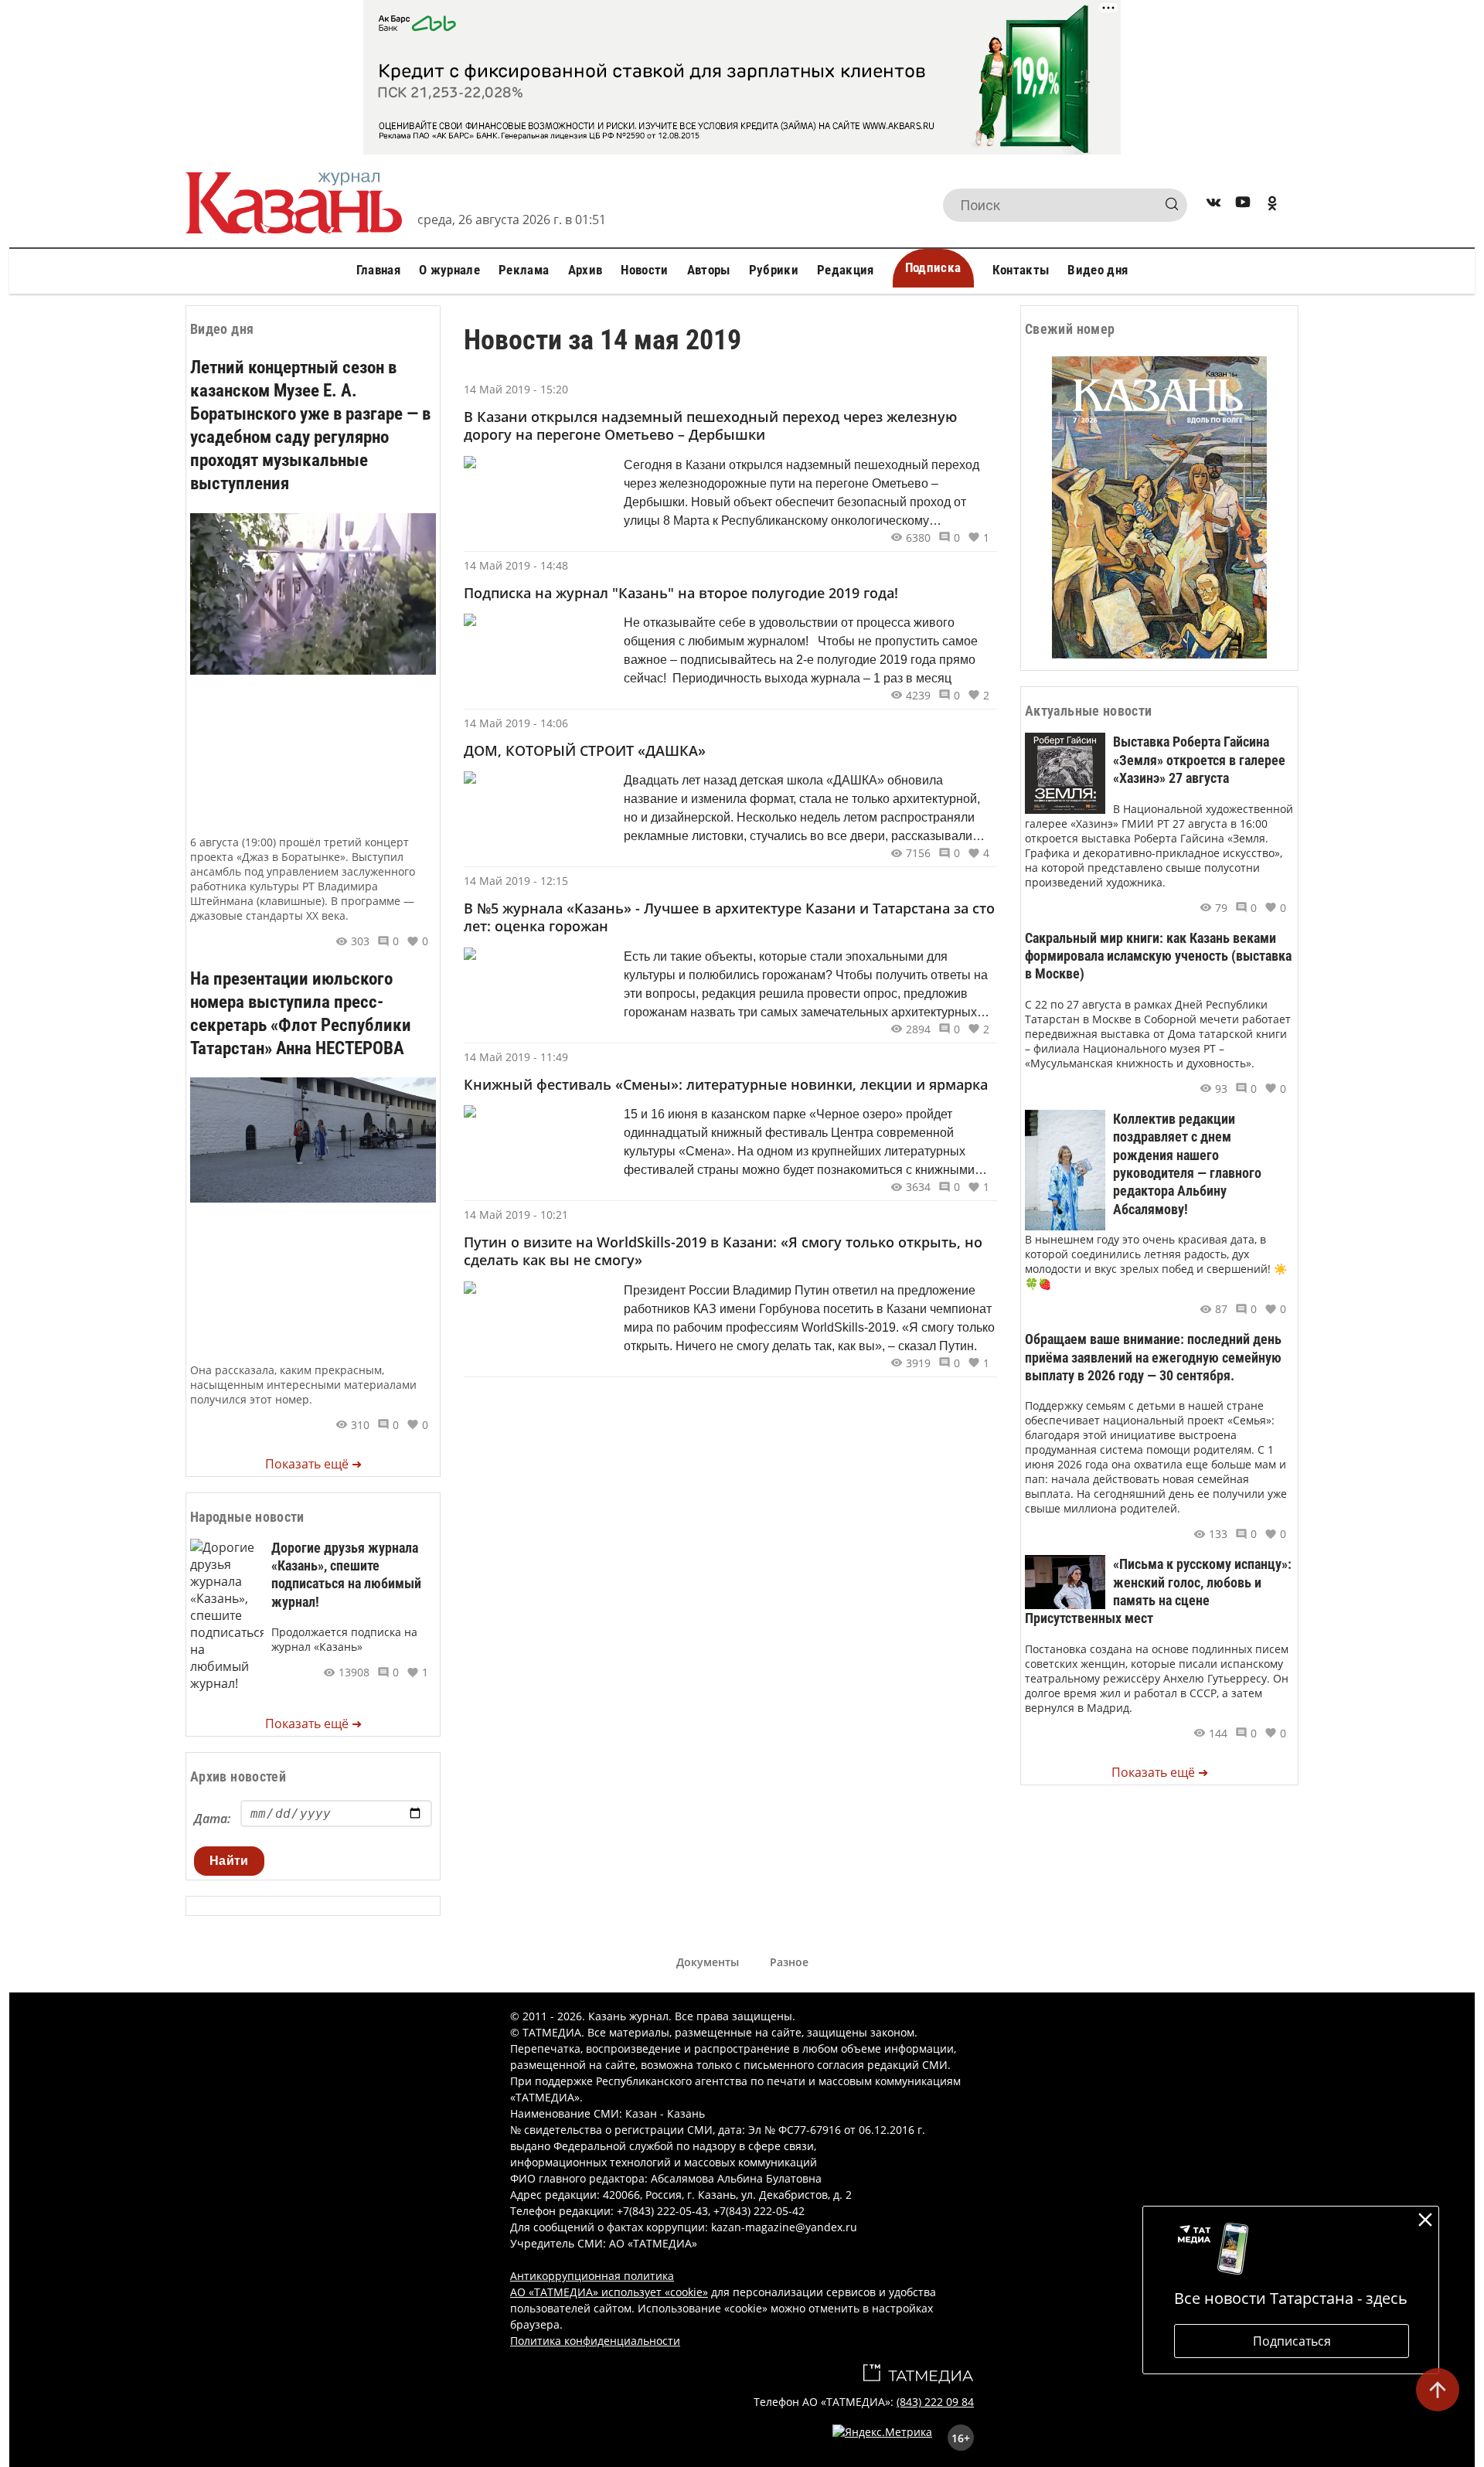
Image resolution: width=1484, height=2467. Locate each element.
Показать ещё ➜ (313, 1464)
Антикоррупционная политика (592, 2276)
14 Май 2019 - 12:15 (516, 881)
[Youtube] (1243, 205)
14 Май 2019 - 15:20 (516, 389)
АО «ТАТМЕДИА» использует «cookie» (609, 2292)
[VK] (1213, 205)
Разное (789, 1962)
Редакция (846, 270)
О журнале (449, 270)
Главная (378, 270)
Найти (229, 1861)
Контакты (1021, 270)
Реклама (524, 270)
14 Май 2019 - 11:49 (516, 1057)
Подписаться (1292, 2341)
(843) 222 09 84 (935, 2402)
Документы (708, 1962)
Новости (644, 270)
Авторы (709, 270)
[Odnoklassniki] (1272, 205)
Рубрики (774, 270)
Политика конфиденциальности (595, 2341)
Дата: (212, 1819)
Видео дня (1098, 270)
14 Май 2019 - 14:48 (516, 565)
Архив (585, 270)
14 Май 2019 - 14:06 (516, 723)
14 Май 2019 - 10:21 (516, 1215)
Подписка (933, 267)
